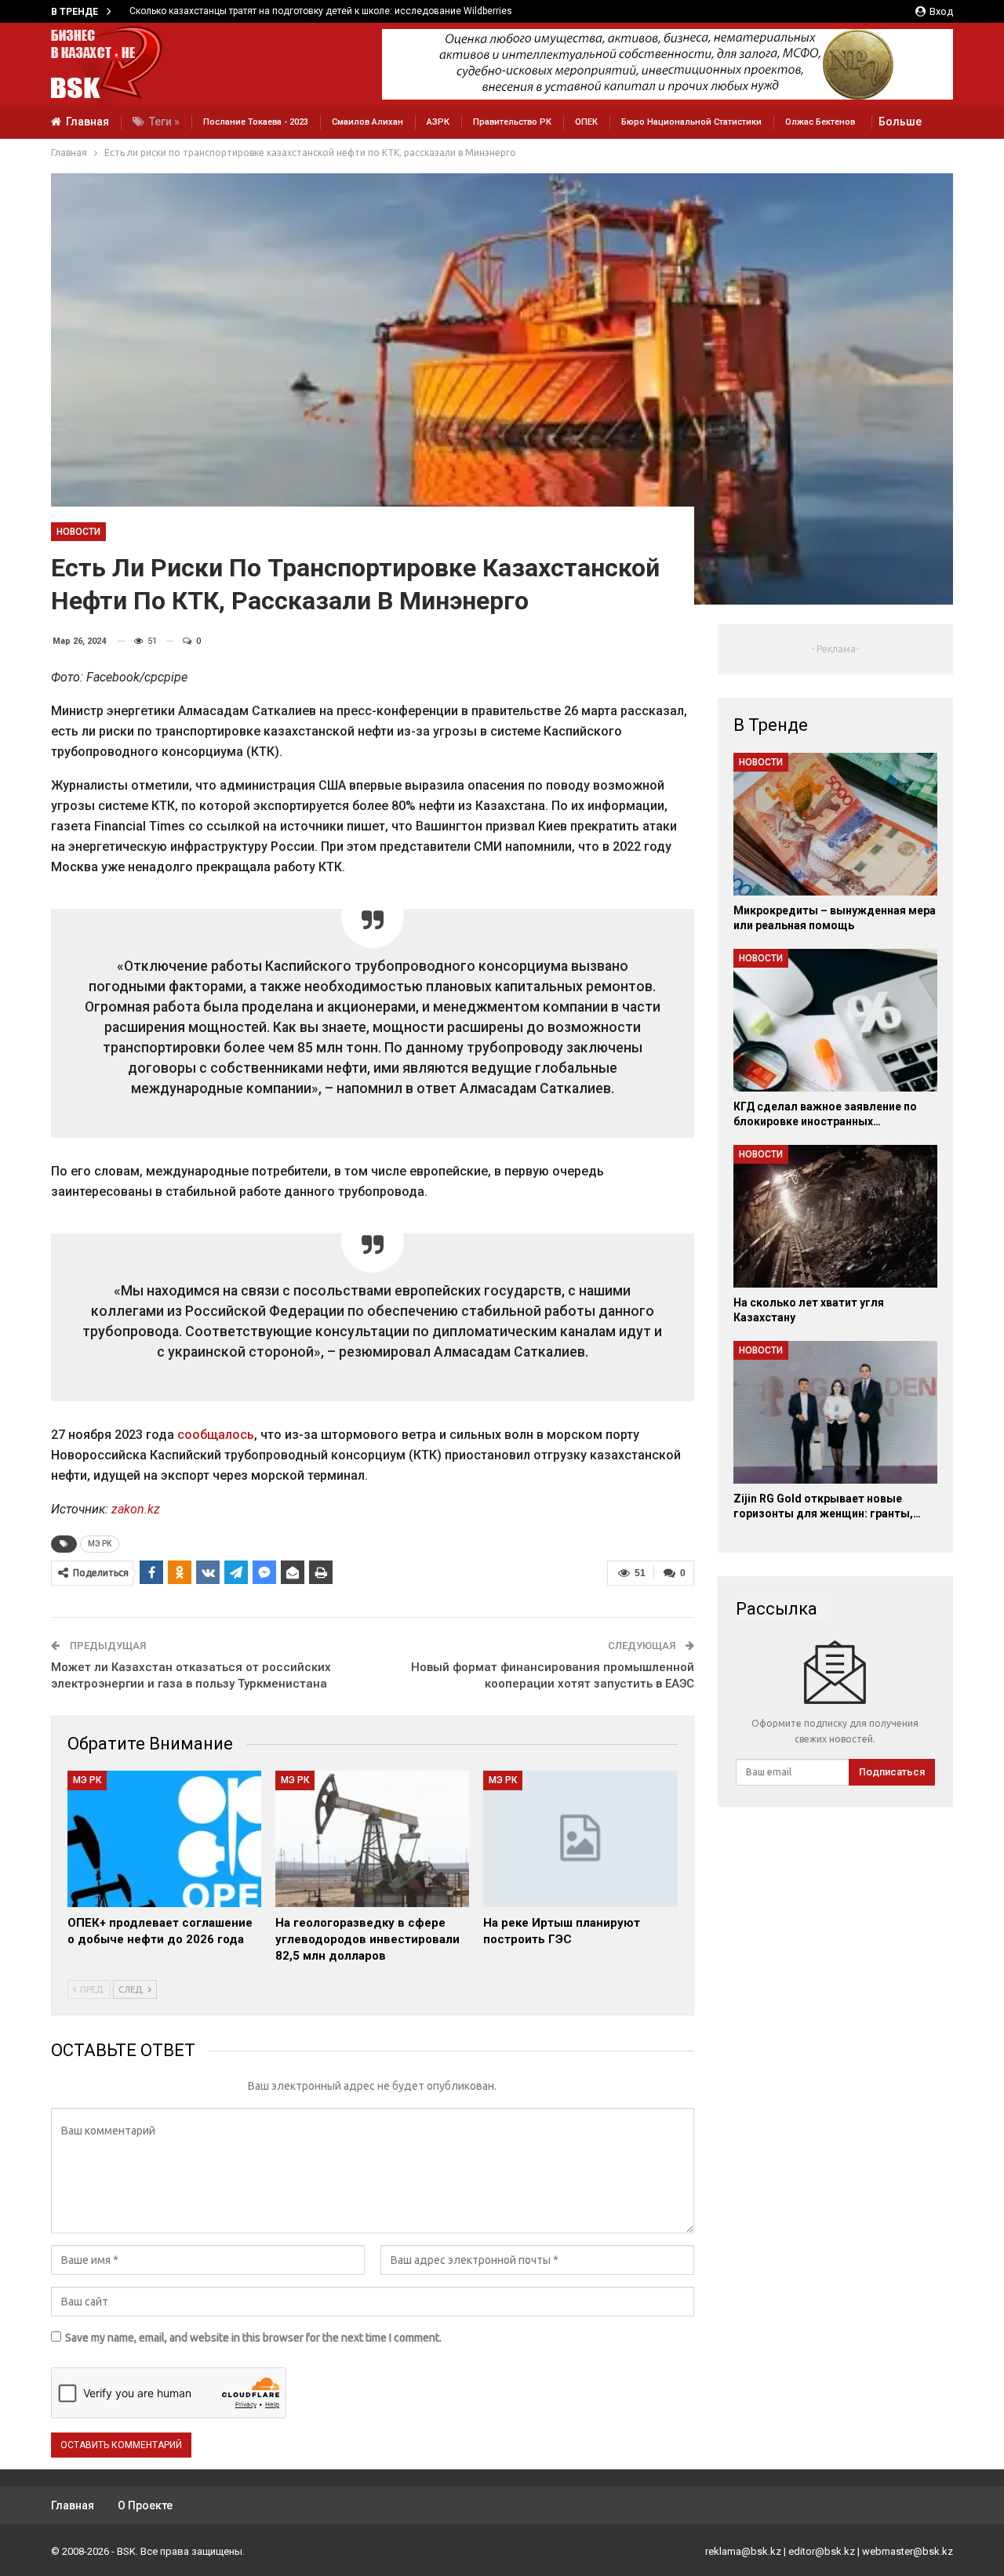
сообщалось (216, 1435)
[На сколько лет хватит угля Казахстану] (835, 1216)
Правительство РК (512, 122)
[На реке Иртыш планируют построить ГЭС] (580, 1838)
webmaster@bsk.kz (908, 2551)
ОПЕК (586, 122)
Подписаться (892, 1772)
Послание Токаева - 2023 (256, 122)
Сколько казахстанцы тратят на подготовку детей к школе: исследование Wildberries (313, 11)
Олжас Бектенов (820, 122)
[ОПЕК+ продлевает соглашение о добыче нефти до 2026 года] (164, 1838)
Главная (87, 122)
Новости (78, 532)
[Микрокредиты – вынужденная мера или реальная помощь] (835, 824)
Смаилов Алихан (367, 122)
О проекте (145, 2505)
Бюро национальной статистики (691, 122)
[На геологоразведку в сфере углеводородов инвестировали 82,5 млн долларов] (372, 1838)
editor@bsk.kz (822, 2551)
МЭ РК (100, 1544)
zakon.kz (136, 1509)
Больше (900, 122)
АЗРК (438, 122)
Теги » (164, 122)
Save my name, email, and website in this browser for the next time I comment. (253, 2338)
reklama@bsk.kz (743, 2551)
